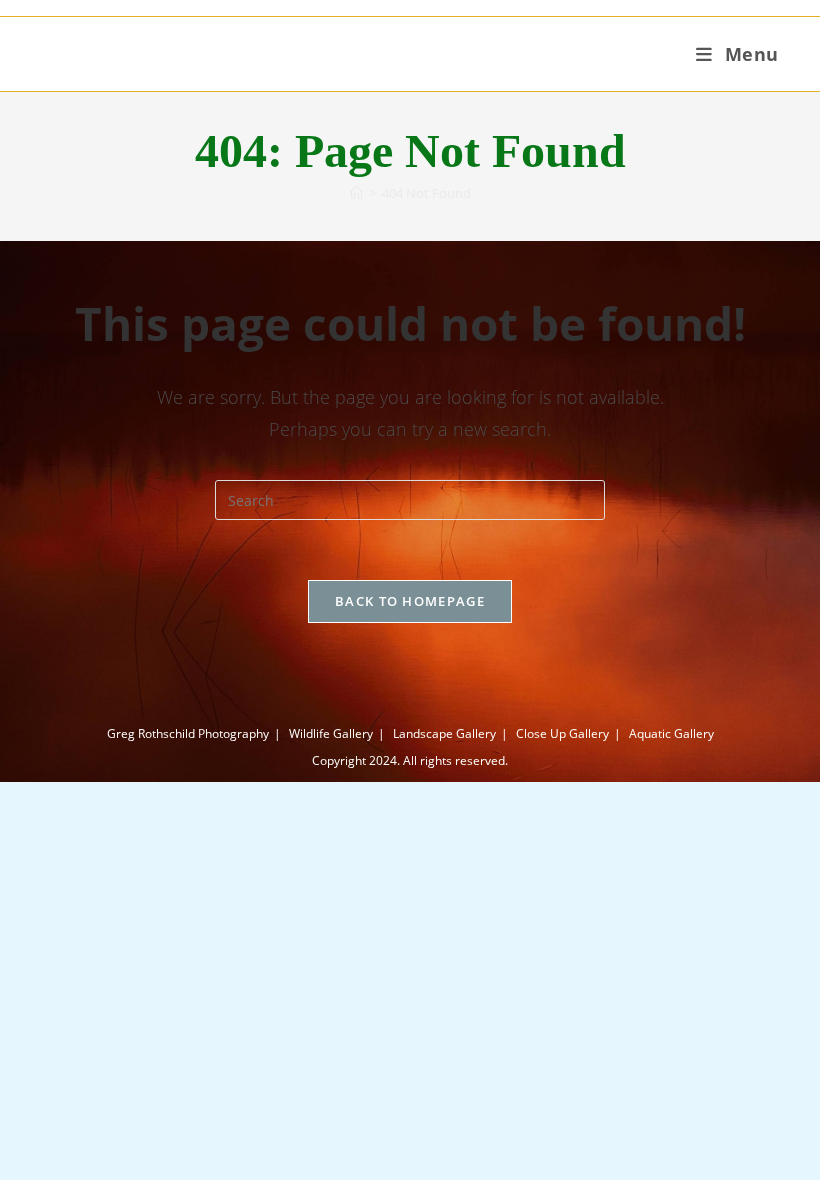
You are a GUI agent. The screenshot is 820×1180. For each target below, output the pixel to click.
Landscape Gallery (444, 733)
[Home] (356, 193)
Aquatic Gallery (671, 733)
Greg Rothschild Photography (188, 733)
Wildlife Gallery (331, 733)
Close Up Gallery (562, 733)
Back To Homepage (410, 601)
